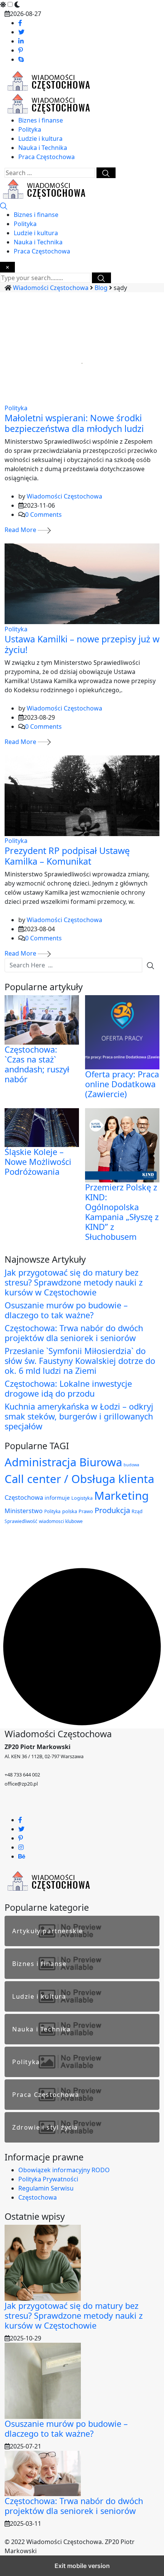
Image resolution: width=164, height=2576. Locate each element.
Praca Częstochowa (47, 157)
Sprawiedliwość (21, 1521)
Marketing (121, 1496)
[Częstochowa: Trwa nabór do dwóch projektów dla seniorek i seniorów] (43, 2473)
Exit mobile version (82, 2566)
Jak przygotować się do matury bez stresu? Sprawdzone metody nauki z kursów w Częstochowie (74, 1282)
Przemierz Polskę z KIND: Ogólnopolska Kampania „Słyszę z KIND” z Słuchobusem (122, 1212)
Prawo (86, 1511)
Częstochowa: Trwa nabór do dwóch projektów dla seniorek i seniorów (74, 1333)
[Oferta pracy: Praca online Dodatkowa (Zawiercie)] (122, 1032)
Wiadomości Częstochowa (64, 496)
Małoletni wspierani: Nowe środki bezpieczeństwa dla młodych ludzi (74, 423)
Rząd (137, 1511)
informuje (57, 1498)
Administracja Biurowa (63, 1462)
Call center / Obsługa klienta (79, 1479)
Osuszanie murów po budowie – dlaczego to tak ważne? (66, 1310)
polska (70, 1511)
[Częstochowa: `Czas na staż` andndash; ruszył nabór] (42, 1019)
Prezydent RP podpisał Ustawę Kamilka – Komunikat (67, 856)
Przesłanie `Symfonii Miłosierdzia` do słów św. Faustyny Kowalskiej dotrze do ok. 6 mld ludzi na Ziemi (80, 1361)
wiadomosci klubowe (61, 1521)
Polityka (30, 129)
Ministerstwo (24, 1511)
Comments (43, 515)
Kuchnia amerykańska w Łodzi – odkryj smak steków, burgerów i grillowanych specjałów (79, 1416)
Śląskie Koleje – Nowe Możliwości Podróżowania (38, 1162)
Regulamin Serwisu (46, 2188)
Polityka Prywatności (48, 2179)
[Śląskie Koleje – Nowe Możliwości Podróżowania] (42, 1127)
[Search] (4, 206)
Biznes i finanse (41, 120)
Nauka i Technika (43, 148)
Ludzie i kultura (40, 139)
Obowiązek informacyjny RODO (64, 2170)
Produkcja (112, 1510)
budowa (131, 1465)
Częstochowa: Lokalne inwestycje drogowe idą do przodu (68, 1388)
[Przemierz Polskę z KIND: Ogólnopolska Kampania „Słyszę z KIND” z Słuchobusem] (122, 1145)
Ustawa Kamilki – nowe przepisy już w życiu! (82, 644)
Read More (21, 530)
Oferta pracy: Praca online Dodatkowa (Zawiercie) (122, 1084)
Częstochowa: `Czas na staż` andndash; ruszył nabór (37, 1064)
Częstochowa (24, 1497)
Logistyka (82, 1498)
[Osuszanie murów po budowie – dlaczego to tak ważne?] (43, 2380)
